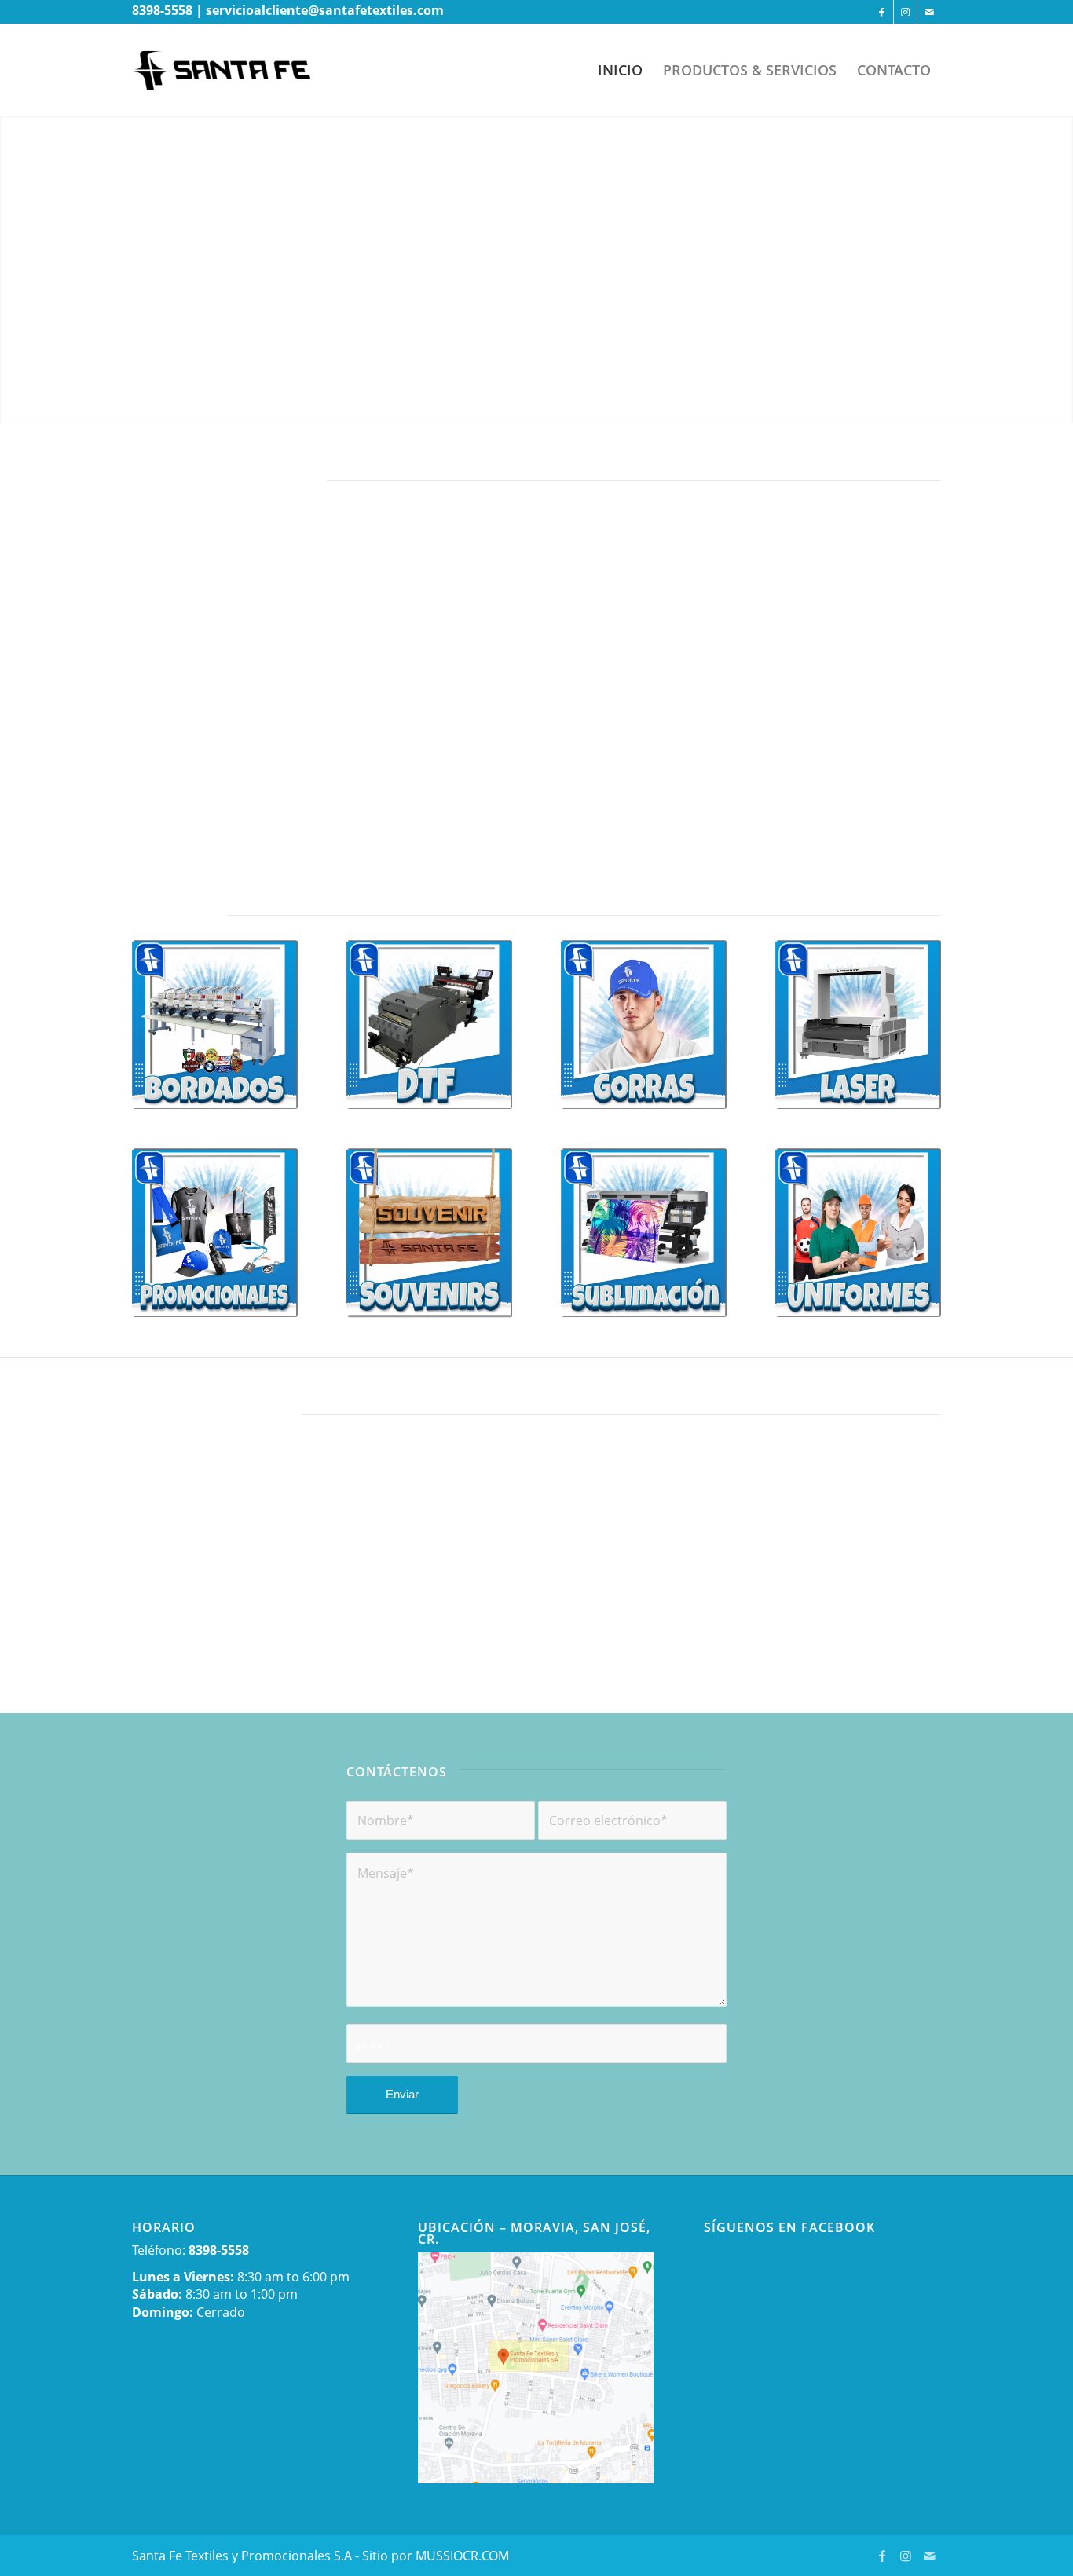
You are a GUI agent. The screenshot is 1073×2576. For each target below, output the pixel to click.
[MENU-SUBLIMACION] (644, 1233)
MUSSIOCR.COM (462, 2556)
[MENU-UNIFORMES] (858, 1233)
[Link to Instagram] (905, 12)
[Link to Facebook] (882, 12)
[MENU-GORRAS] (644, 1025)
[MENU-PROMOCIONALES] (215, 1233)
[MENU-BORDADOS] (215, 1025)
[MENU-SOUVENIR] (429, 1233)
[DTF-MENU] (429, 1025)
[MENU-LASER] (858, 1025)
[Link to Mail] (929, 12)
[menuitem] (620, 70)
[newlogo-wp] (233, 70)
